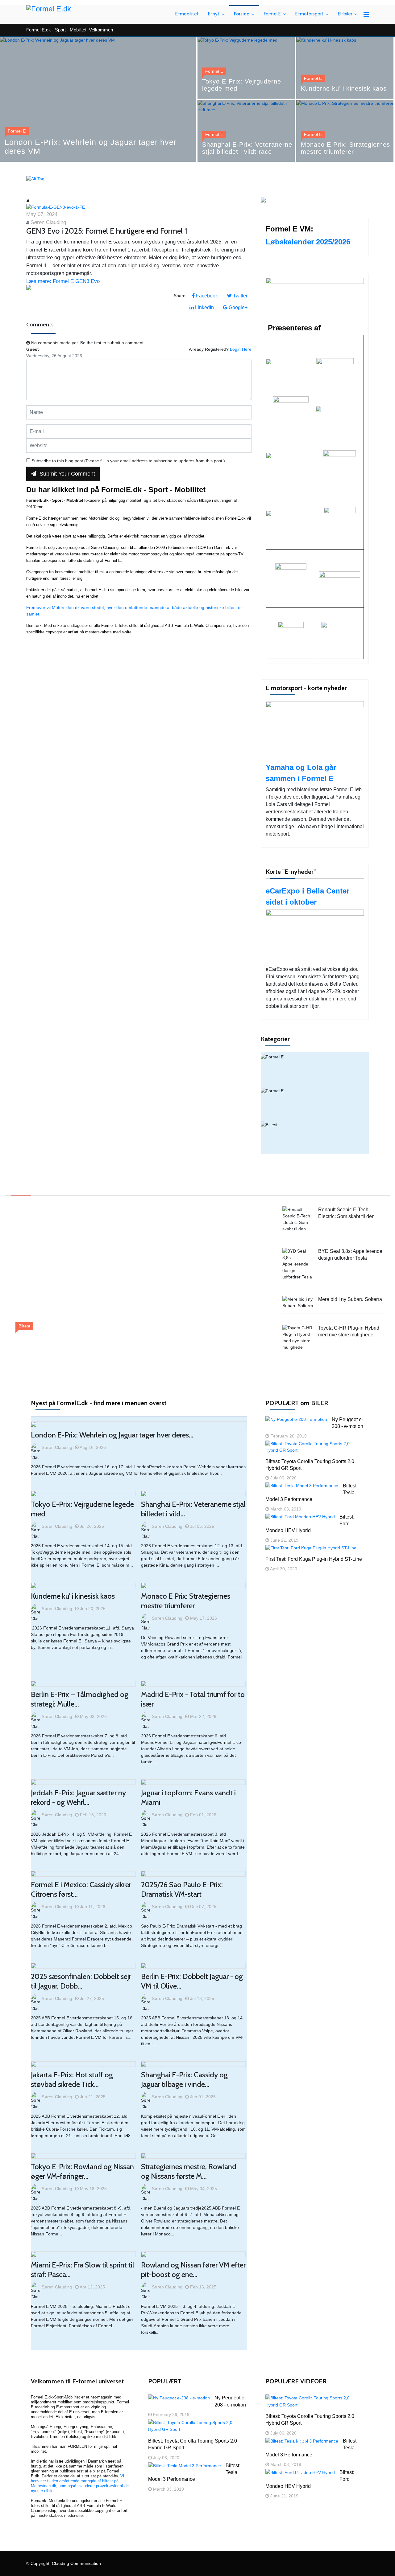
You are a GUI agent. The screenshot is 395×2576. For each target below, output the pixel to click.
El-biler (345, 14)
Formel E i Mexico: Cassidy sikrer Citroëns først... (81, 1889)
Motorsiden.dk (102, 518)
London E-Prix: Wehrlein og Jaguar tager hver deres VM (91, 147)
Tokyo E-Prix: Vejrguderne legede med (242, 85)
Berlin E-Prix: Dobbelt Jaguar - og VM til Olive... (192, 1981)
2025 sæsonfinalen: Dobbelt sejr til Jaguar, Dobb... (81, 1981)
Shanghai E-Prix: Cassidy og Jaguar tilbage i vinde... (184, 2079)
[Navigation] (366, 14)
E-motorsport (309, 14)
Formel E (272, 14)
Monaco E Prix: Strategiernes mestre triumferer (345, 148)
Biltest (314, 1137)
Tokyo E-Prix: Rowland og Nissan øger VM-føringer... (82, 2171)
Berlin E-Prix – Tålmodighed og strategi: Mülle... (80, 1699)
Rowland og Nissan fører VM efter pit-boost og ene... (193, 2270)
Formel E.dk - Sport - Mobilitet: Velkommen (70, 30)
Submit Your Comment (66, 474)
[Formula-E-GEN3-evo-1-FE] (139, 207)
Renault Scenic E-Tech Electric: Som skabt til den (88, 1340)
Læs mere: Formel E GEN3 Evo (63, 281)
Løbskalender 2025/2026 (308, 242)
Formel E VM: (289, 229)
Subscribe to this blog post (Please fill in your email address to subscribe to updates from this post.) (128, 461)
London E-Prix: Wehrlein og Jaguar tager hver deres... (112, 1435)
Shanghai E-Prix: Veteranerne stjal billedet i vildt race (247, 148)
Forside (242, 14)
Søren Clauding (48, 222)
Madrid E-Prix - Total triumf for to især (193, 1699)
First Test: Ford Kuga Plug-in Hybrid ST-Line (314, 1559)
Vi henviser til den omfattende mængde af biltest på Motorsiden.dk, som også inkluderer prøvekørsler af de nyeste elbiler (80, 2483)
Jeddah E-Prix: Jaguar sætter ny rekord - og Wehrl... (78, 1797)
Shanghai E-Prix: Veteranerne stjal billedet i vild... (193, 1509)
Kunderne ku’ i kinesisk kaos (344, 88)
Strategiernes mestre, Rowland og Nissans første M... (189, 2171)
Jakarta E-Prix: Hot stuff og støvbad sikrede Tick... (72, 2079)
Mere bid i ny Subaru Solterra (350, 1299)
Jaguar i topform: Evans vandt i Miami (188, 1797)
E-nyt (214, 14)
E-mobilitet (187, 14)
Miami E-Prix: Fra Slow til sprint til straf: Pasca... (83, 2270)
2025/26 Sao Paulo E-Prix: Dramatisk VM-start (182, 1889)
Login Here (241, 349)
